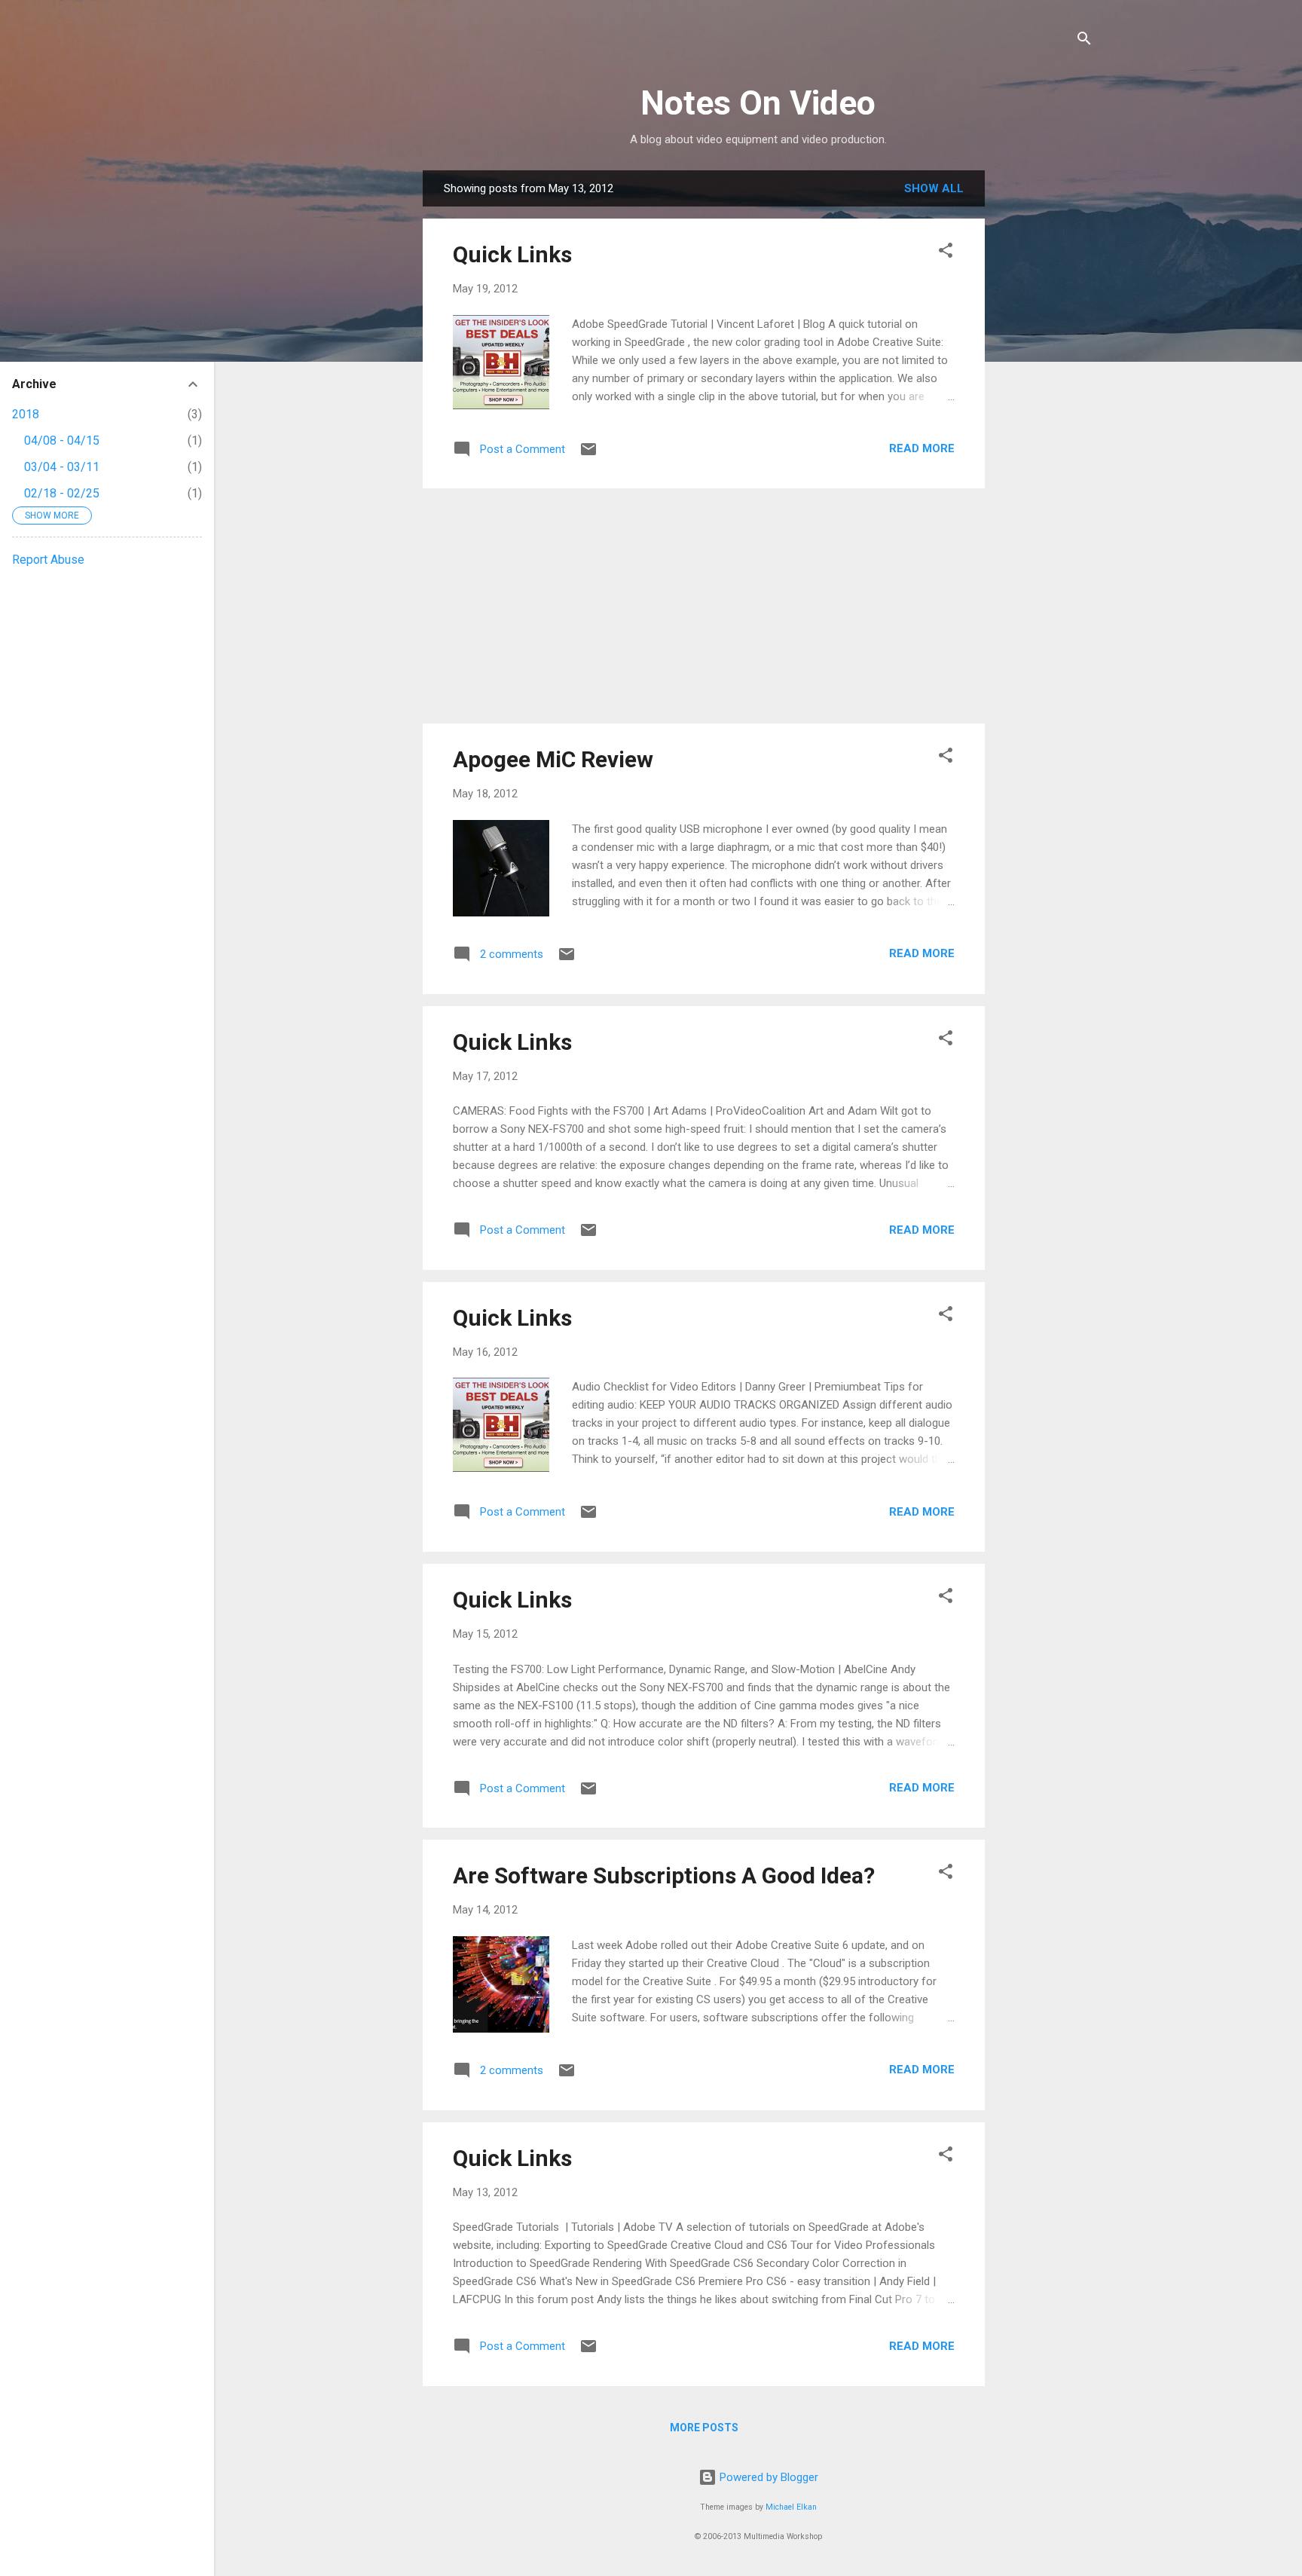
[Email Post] (588, 454)
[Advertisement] (1045, 396)
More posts (704, 2428)
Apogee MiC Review (553, 759)
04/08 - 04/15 (62, 441)
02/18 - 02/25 (62, 493)
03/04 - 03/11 (62, 467)
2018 (26, 414)
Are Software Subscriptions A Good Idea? (664, 1875)
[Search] (1084, 41)
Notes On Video (758, 103)
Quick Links (512, 254)
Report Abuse (48, 560)
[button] (946, 253)
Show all (934, 188)
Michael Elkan (791, 2507)
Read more (922, 448)
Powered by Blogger (767, 2477)
